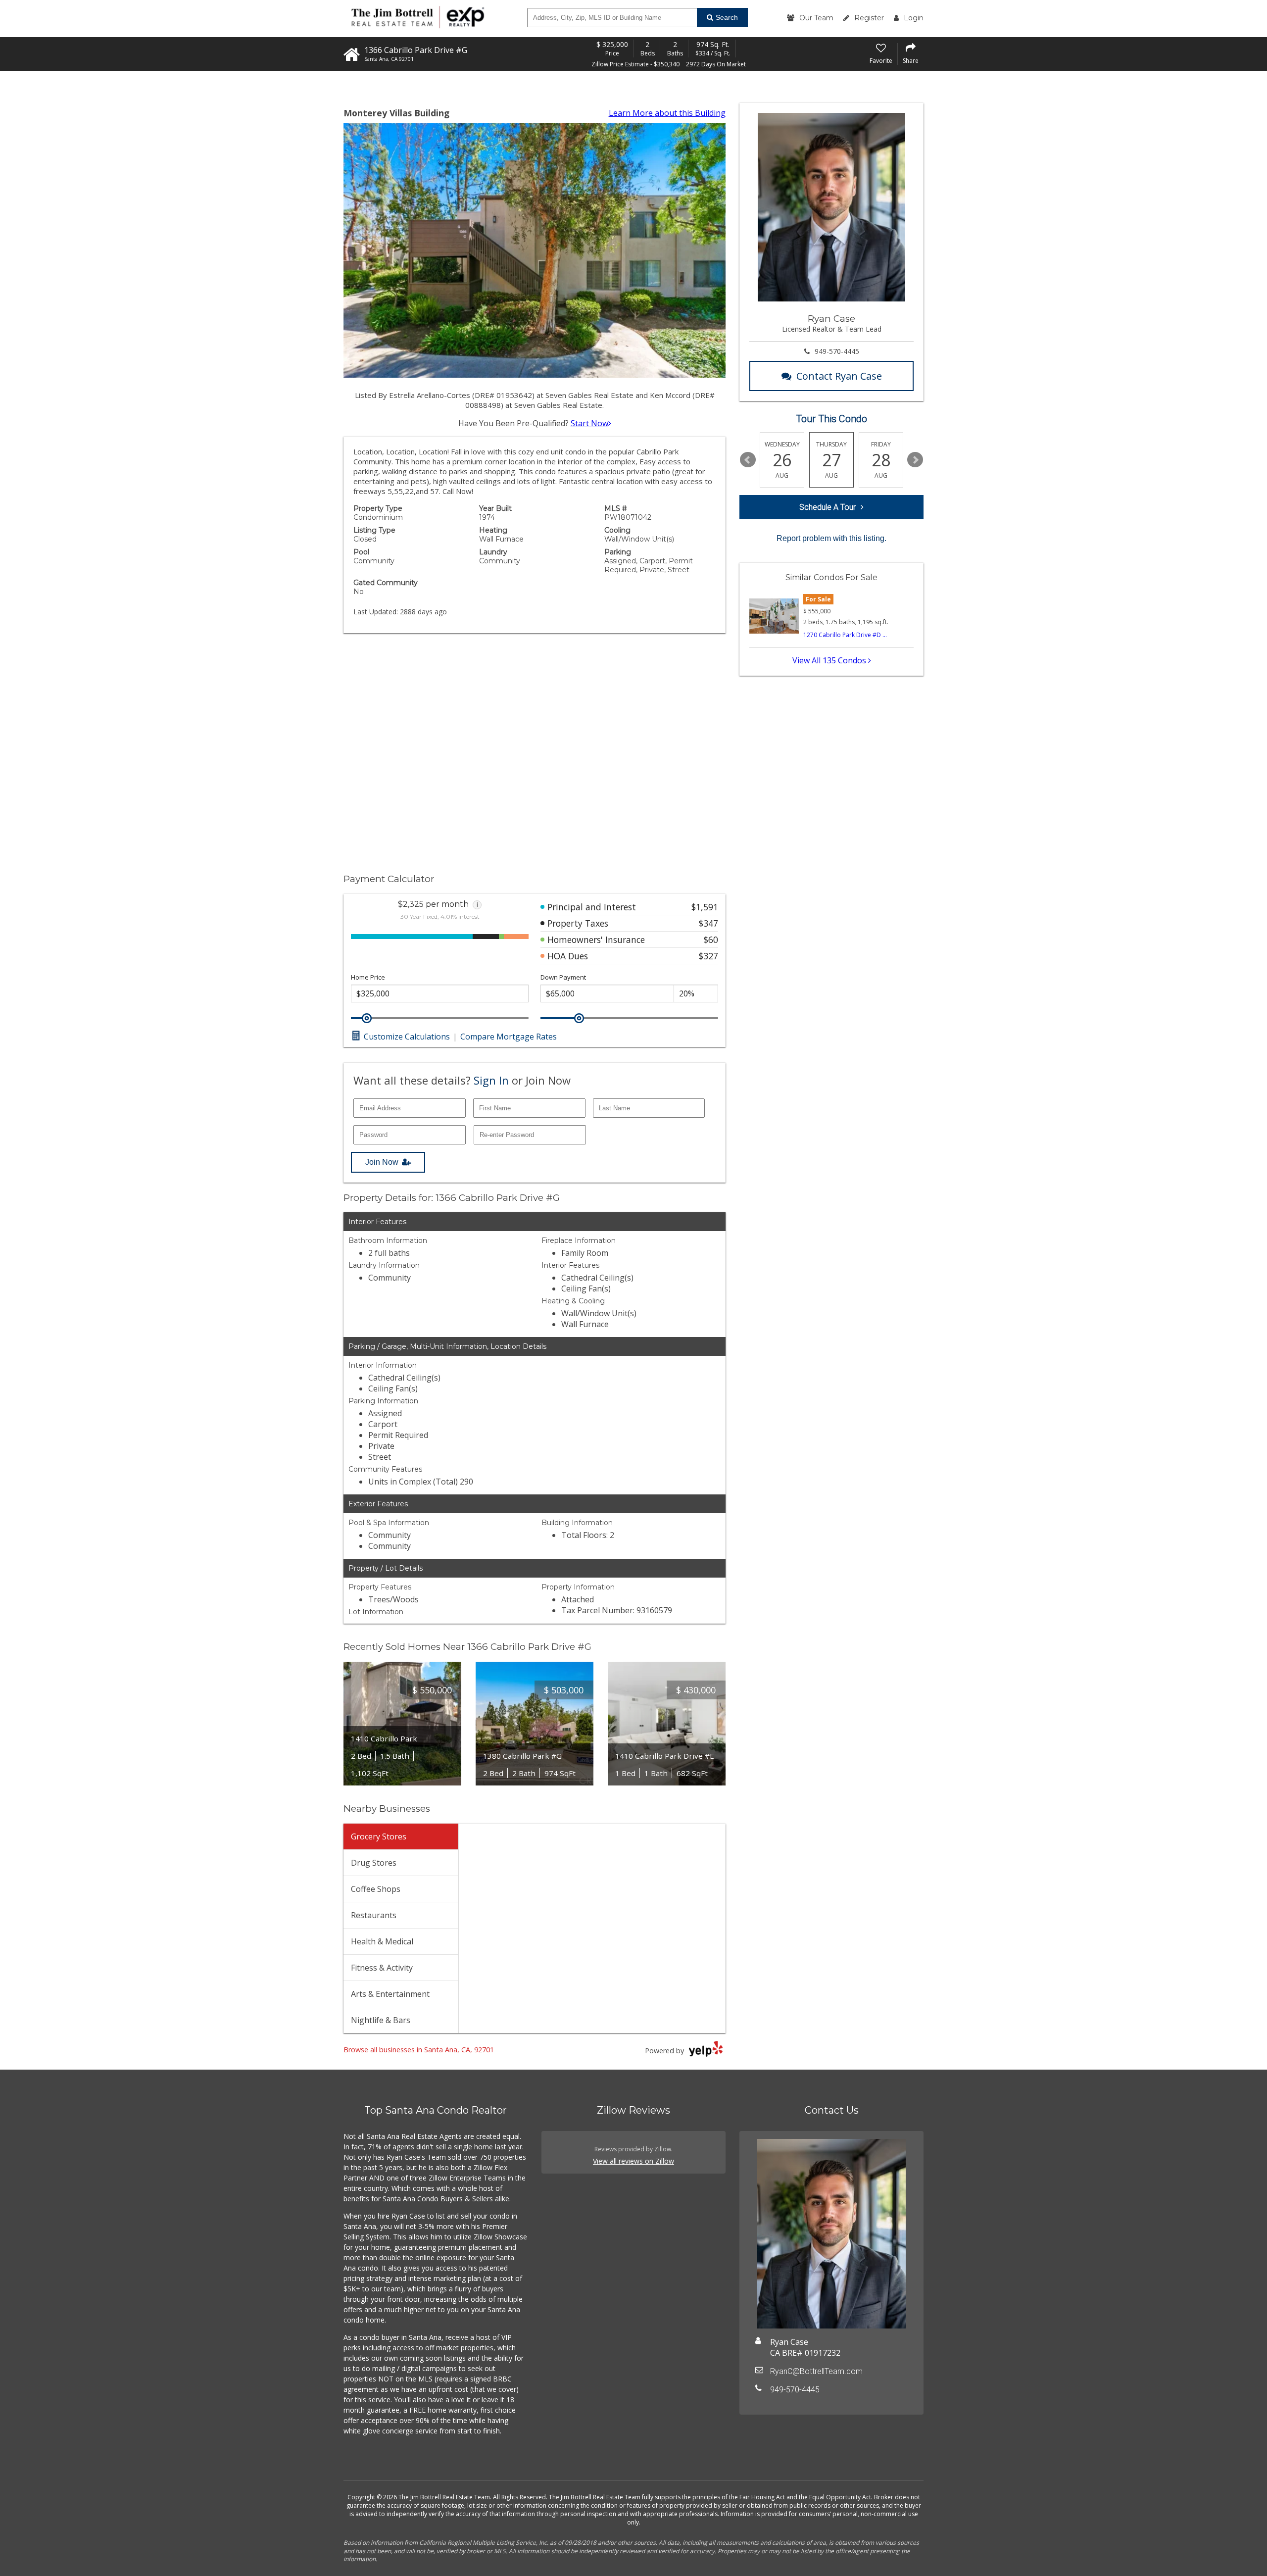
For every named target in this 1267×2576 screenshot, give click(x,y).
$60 (711, 940)
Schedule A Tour (828, 507)
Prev (748, 460)
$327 (708, 956)
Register (869, 18)
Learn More (667, 113)
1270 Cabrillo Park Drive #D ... (845, 635)
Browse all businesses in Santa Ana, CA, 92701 (419, 2050)
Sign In (491, 1080)
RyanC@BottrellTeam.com (816, 2371)
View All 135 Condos (830, 660)
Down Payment (563, 977)
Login (914, 18)
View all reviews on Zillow (633, 2161)
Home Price (368, 977)
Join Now (382, 1162)
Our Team (816, 18)
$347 (708, 923)
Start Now (589, 423)
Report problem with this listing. (831, 538)
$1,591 (705, 907)
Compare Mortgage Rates (509, 1037)
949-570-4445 (837, 351)
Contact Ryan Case (839, 376)
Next (915, 460)
